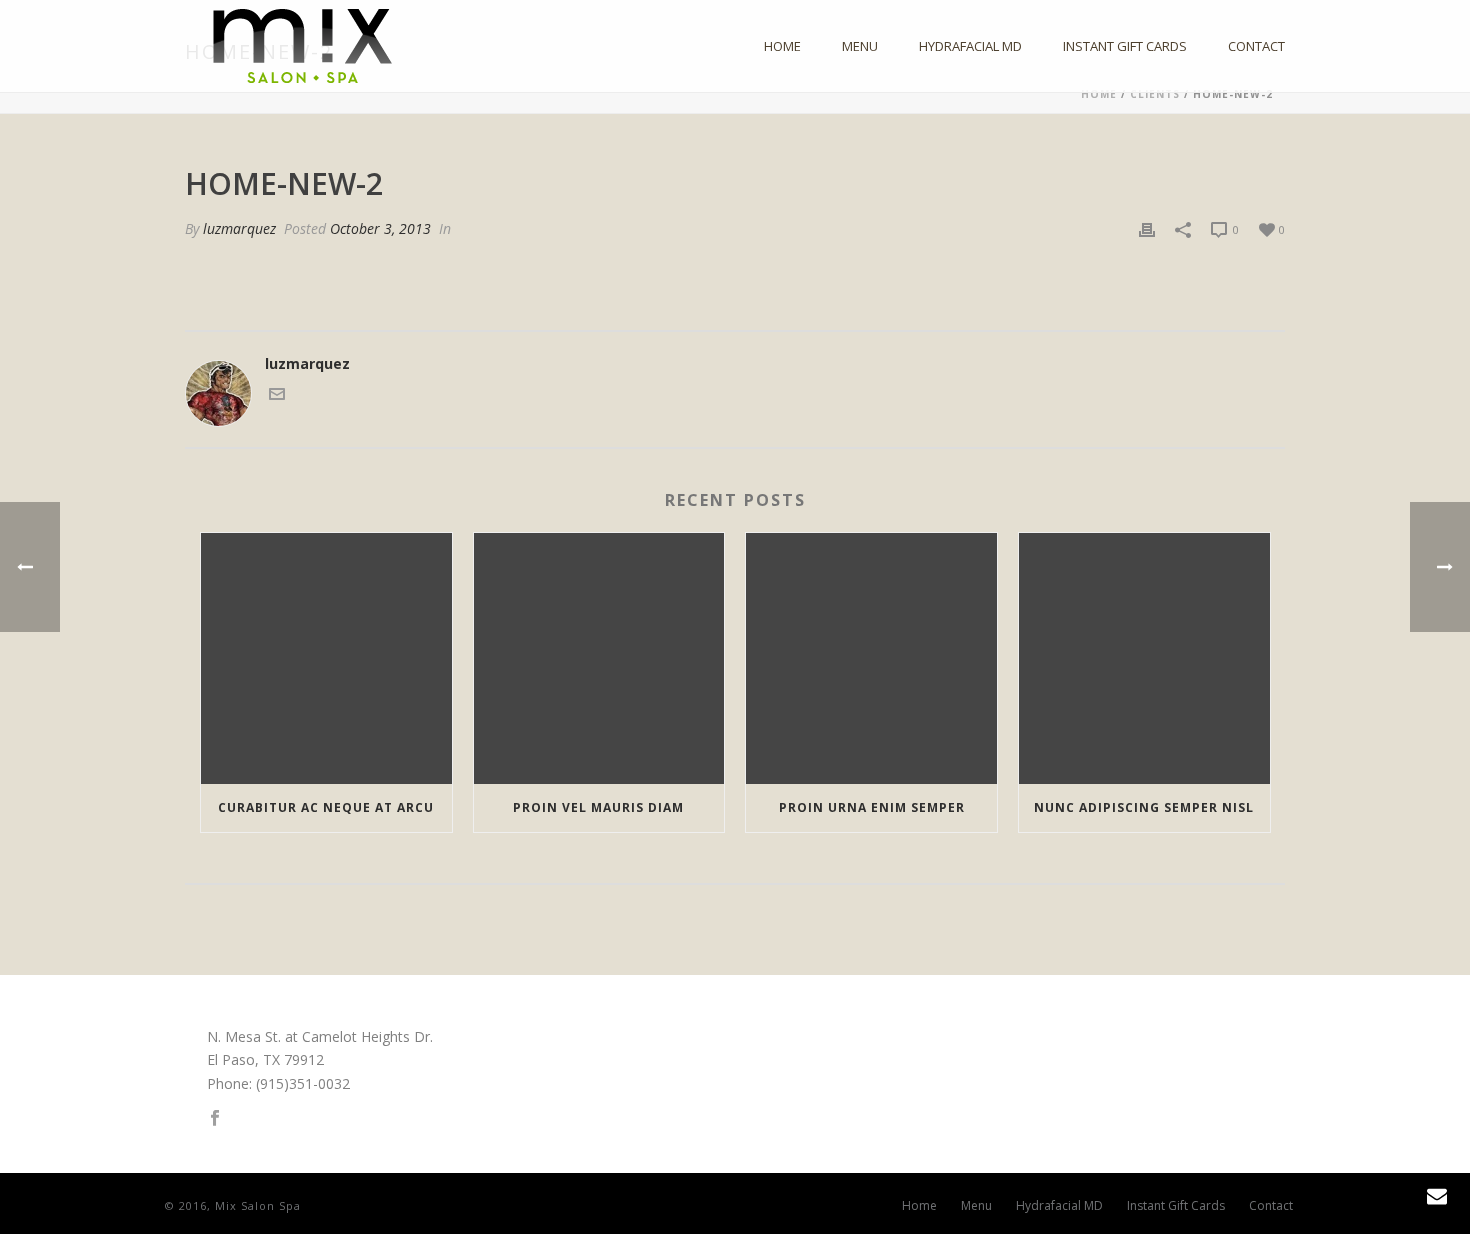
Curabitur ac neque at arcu (326, 807)
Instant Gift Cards (1125, 46)
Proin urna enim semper (872, 807)
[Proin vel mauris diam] (599, 658)
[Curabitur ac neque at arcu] (326, 658)
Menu (860, 46)
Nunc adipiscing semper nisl (1144, 807)
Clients (1155, 94)
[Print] (1147, 228)
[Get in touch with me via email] (277, 396)
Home (782, 46)
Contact (1256, 46)
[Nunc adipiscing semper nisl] (1144, 658)
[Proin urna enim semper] (871, 658)
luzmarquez (239, 228)
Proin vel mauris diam (598, 807)
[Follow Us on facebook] (215, 1119)
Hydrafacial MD (970, 46)
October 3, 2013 (380, 228)
